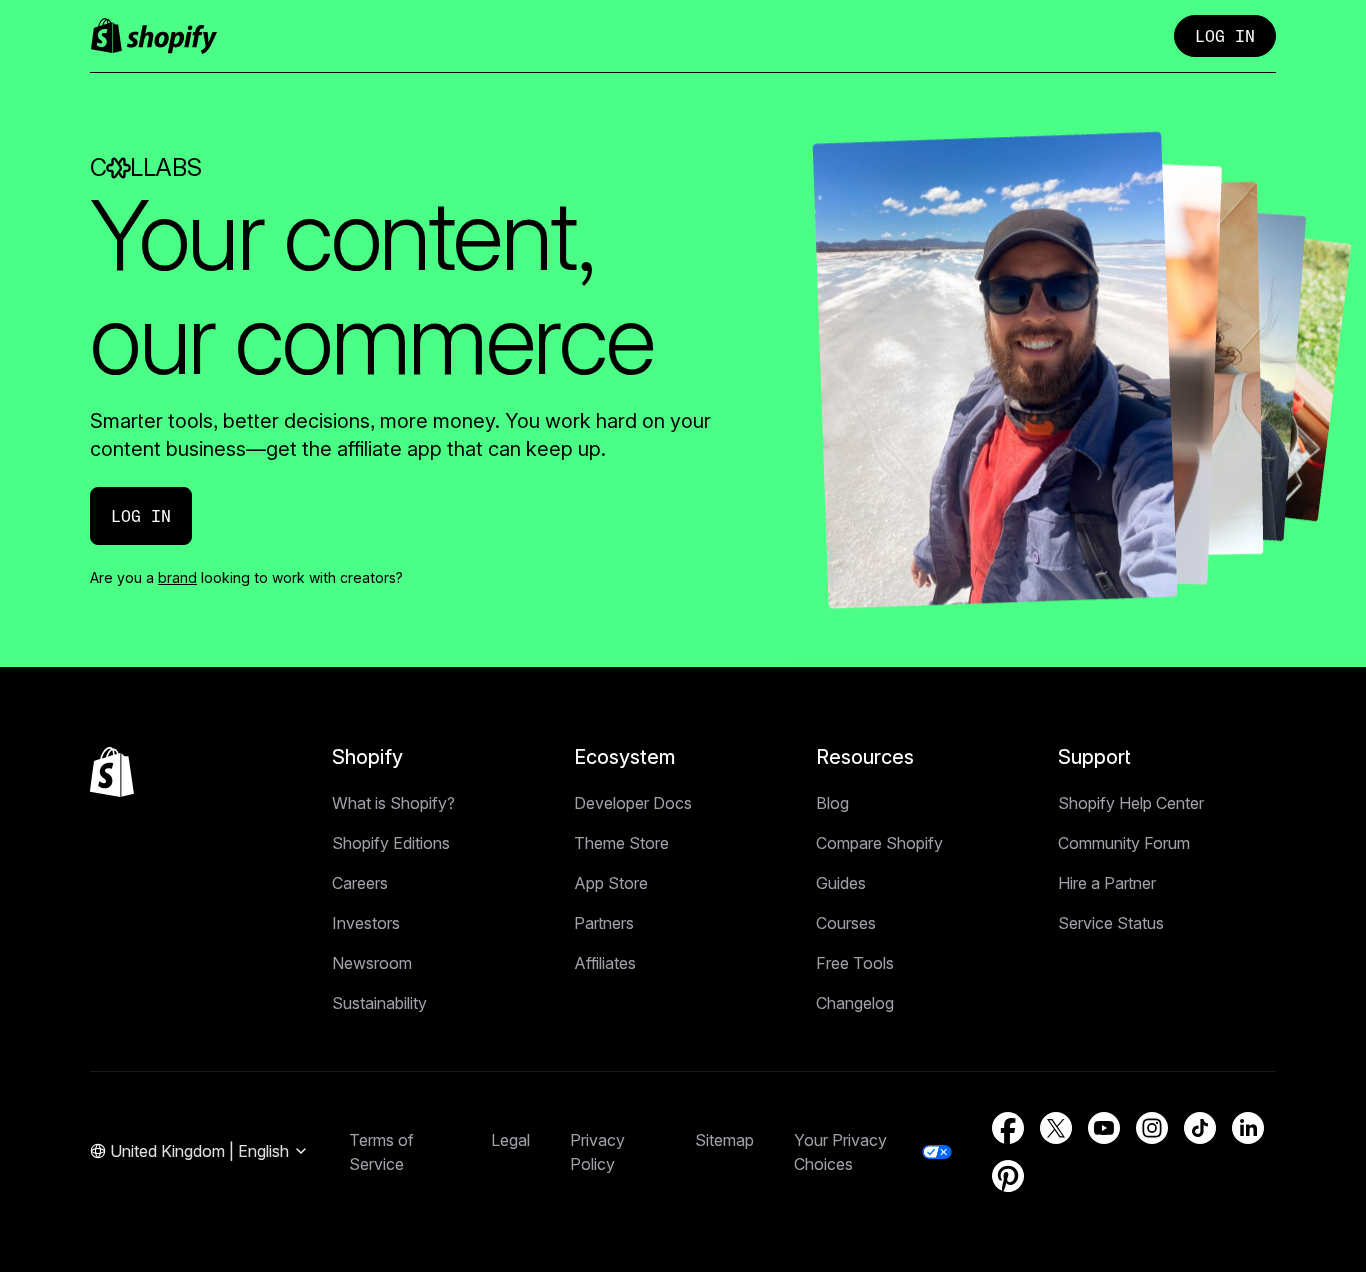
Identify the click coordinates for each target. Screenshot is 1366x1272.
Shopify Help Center (1131, 803)
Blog (832, 803)
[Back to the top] (112, 772)
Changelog (855, 1003)
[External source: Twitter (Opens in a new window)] (1056, 1128)
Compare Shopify (879, 843)
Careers (360, 883)
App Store (611, 883)
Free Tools (855, 963)
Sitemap (724, 1140)
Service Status (1111, 923)
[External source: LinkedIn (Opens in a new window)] (1248, 1128)
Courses (846, 923)
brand (177, 577)
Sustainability (379, 1003)
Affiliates (605, 963)
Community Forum (1124, 843)
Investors (366, 923)
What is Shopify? (393, 803)
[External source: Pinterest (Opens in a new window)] (1008, 1176)
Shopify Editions (391, 843)
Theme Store (621, 843)
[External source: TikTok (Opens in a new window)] (1200, 1128)
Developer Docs (633, 803)
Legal (510, 1140)
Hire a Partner (1107, 883)
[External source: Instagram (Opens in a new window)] (1152, 1128)
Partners (604, 923)
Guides (841, 883)
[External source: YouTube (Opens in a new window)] (1104, 1128)
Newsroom (372, 963)
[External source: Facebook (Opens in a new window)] (1008, 1128)
